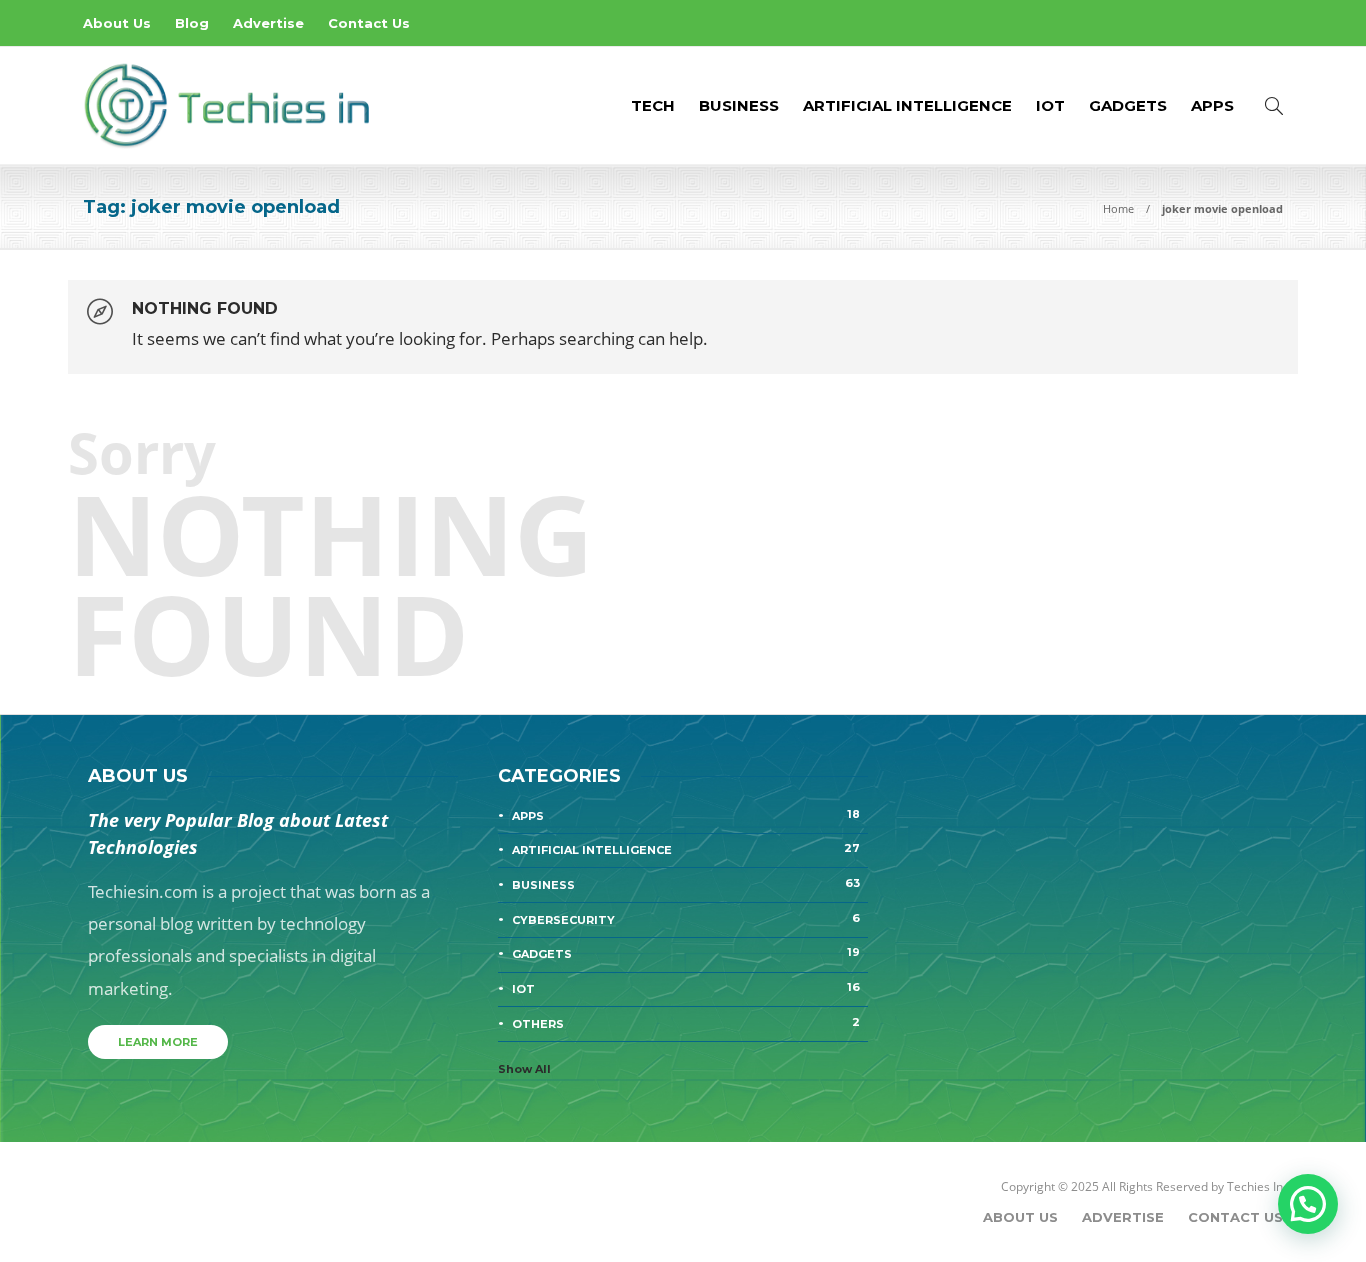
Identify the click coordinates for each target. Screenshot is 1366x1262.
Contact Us (369, 23)
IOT (1050, 105)
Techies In (1255, 1186)
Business (739, 105)
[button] (1308, 1204)
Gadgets (1128, 105)
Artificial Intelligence (907, 105)
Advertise (268, 23)
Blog (192, 23)
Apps (1212, 105)
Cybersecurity (686, 919)
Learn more (158, 1042)
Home (1118, 208)
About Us (117, 23)
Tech (653, 105)
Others (686, 1023)
